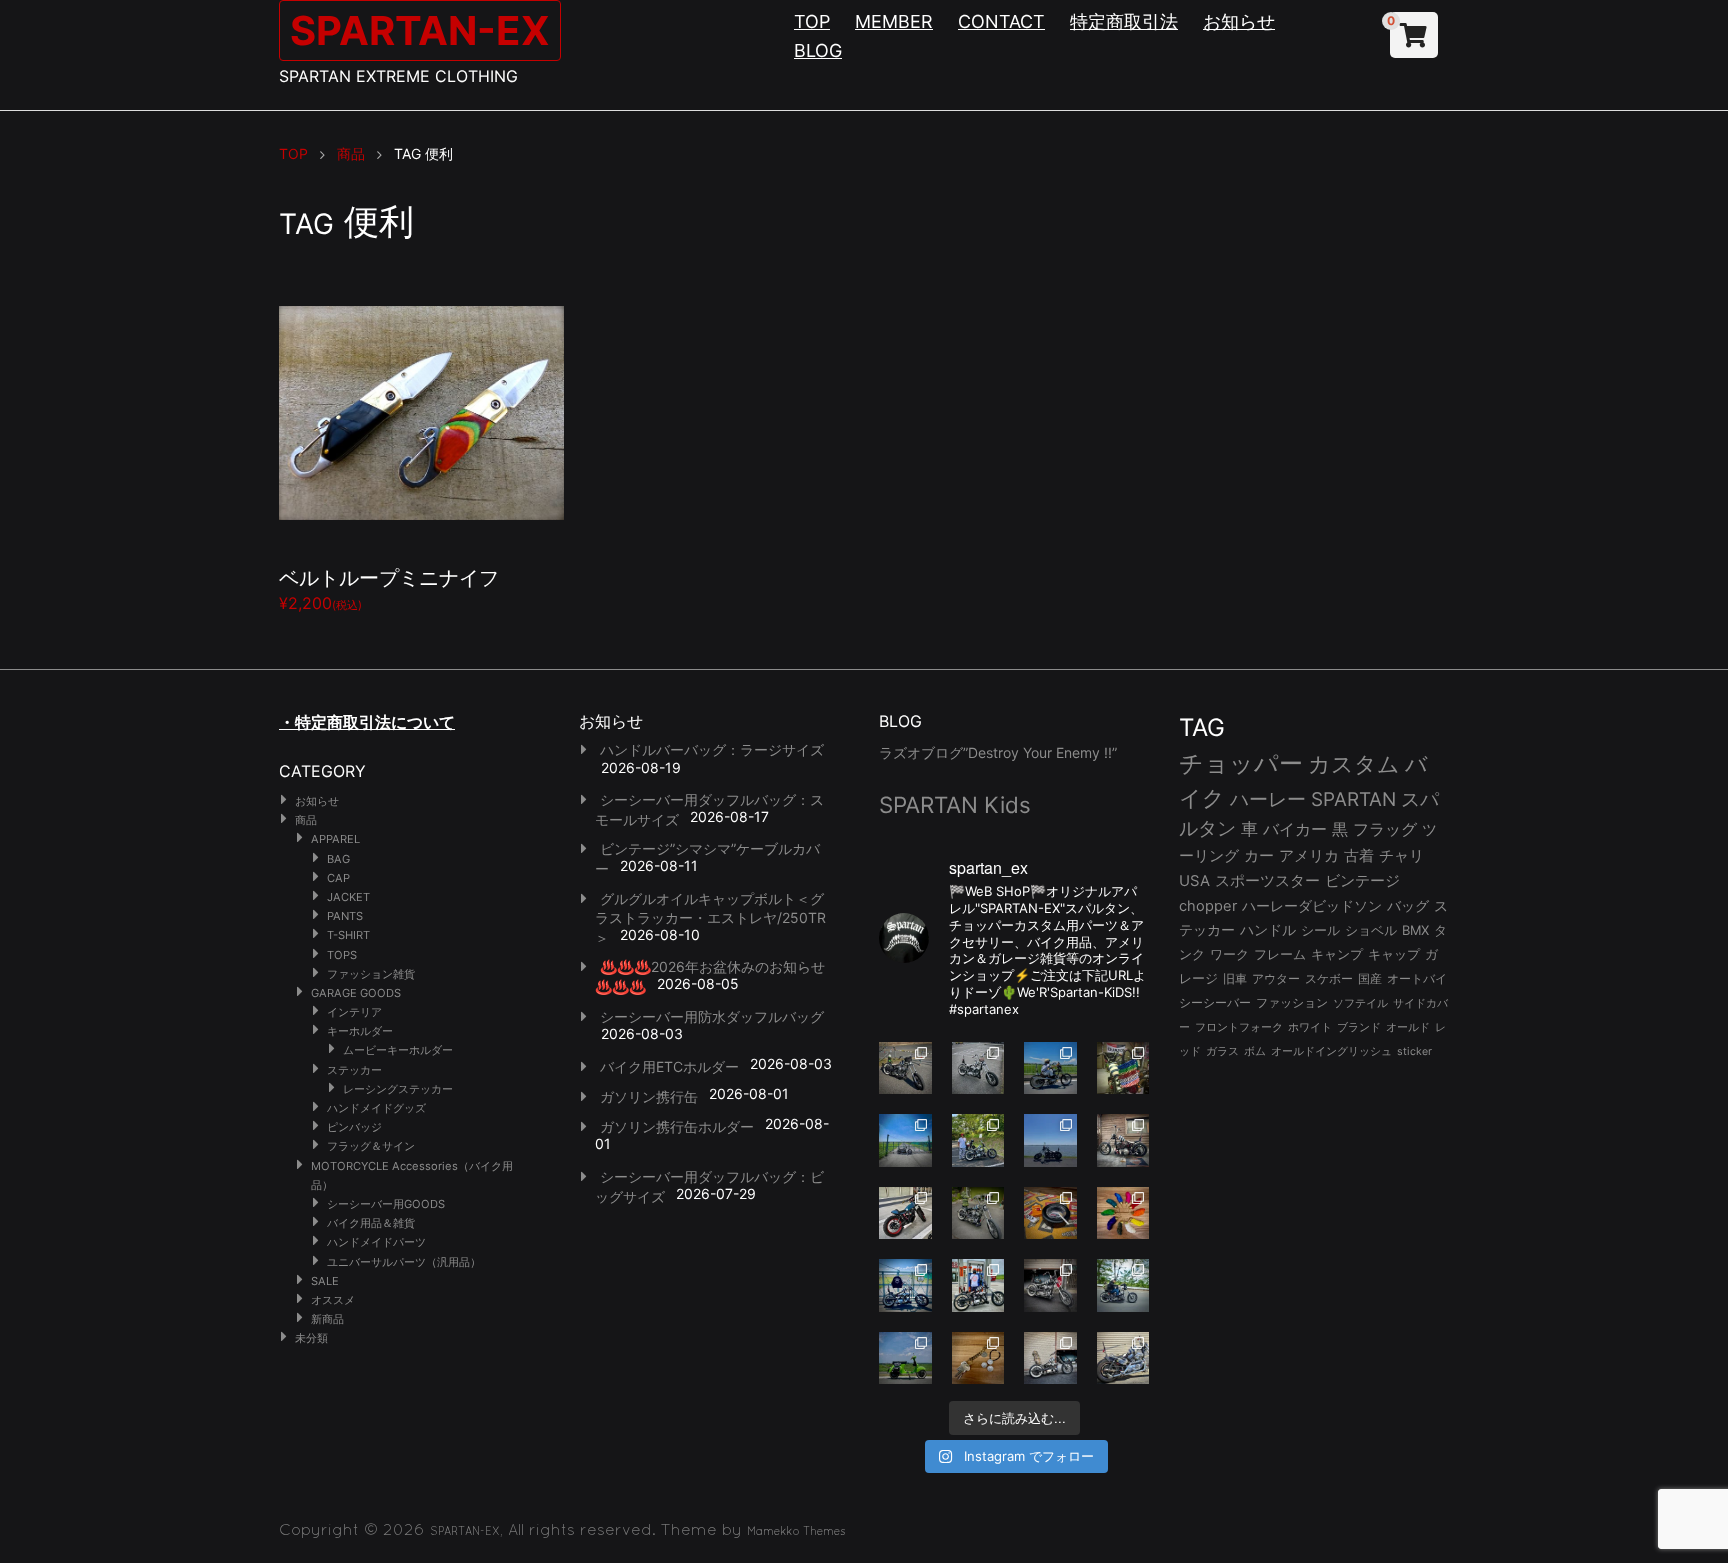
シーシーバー (1215, 1002)
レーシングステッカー (398, 1089)
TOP (812, 21)
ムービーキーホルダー (398, 1050)
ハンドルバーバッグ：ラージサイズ (712, 749)
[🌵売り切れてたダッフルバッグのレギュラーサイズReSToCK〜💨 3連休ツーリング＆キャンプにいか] (1123, 1285)
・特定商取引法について (367, 722)
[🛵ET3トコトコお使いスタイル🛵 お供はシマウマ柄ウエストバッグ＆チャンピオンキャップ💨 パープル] (905, 1358)
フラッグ (1385, 829)
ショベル (1371, 930)
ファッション (1292, 1003)
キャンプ (1337, 954)
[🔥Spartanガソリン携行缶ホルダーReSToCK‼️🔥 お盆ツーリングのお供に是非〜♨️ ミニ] (905, 1213)
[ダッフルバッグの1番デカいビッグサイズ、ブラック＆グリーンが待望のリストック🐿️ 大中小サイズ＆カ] (978, 1213)
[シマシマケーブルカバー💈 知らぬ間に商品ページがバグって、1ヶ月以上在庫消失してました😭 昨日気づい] (1123, 1068)
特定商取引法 (1124, 21)
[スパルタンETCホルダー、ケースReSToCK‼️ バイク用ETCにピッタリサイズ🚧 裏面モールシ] (1123, 1140)
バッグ (1408, 906)
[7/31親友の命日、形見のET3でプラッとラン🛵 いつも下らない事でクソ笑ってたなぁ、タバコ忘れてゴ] (978, 1140)
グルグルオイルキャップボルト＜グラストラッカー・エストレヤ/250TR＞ (710, 918)
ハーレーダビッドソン (1312, 906)
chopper (1208, 906)
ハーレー (1268, 799)
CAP (338, 878)
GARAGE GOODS (356, 993)
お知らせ (1239, 21)
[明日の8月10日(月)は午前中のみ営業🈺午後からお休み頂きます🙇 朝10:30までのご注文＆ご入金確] (905, 1140)
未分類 (311, 1338)
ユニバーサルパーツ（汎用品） (404, 1262)
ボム (1255, 1051)
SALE (325, 1281)
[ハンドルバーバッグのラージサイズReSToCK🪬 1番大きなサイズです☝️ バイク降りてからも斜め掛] (905, 1068)
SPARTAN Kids (955, 804)
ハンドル (1268, 930)
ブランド (1359, 1027)
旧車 (1235, 978)
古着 (1359, 855)
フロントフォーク (1239, 1027)
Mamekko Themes (796, 1531)
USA (1194, 881)
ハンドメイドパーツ (376, 1242)
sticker (1414, 1051)
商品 (306, 820)
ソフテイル (1360, 1003)
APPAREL (335, 839)
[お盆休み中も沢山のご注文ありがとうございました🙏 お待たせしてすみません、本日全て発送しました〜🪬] (978, 1068)
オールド (1408, 1027)
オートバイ (1417, 978)
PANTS (345, 916)
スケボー (1329, 978)
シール (1320, 930)
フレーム (1280, 954)
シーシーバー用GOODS (386, 1204)
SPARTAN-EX (420, 30)
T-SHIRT (348, 935)
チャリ (1401, 856)
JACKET (348, 897)
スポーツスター (1267, 881)
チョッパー (1241, 763)
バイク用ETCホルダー (669, 1066)
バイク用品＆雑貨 (371, 1223)
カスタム (1354, 763)
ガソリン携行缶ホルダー (677, 1126)
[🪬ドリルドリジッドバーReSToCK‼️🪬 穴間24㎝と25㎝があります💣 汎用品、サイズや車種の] (1123, 1358)
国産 (1370, 978)
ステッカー (354, 1070)
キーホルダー (360, 1031)
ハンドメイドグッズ (376, 1108)
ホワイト (1310, 1027)
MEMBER (894, 21)
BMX (1415, 930)
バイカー (1295, 829)
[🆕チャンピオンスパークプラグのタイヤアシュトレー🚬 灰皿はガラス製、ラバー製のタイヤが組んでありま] (1050, 1213)
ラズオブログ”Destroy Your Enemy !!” (998, 752)
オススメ (333, 1300)
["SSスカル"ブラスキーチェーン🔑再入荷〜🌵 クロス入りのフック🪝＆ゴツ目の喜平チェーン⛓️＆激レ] (978, 1358)
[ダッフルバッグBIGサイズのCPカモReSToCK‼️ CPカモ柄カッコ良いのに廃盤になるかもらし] (1050, 1358)
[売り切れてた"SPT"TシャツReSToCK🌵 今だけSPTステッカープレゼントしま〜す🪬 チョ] (978, 1285)
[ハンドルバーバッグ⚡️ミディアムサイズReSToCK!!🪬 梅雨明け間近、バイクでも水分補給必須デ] (1050, 1285)
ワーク (1229, 954)
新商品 (327, 1319)
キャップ (1394, 954)
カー (1259, 855)
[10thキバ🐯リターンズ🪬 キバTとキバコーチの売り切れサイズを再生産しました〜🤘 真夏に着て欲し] (905, 1285)
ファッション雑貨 (371, 974)
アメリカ (1309, 855)
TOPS (342, 955)
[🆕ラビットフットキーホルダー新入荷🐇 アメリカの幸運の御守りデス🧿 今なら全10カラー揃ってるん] (1123, 1213)
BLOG (818, 50)
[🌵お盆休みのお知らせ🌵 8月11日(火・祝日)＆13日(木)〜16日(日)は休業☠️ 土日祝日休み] (1050, 1140)
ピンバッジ (354, 1127)
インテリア (354, 1012)
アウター (1276, 978)
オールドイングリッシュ (1331, 1051)
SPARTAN (1353, 799)
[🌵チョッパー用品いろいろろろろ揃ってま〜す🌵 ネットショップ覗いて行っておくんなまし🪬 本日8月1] (1050, 1068)
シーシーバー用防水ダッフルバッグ (712, 1016)
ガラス (1222, 1051)
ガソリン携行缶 (649, 1096)
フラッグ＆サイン (371, 1146)
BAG (338, 859)
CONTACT (1001, 21)
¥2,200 (389, 587)
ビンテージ (1362, 881)
